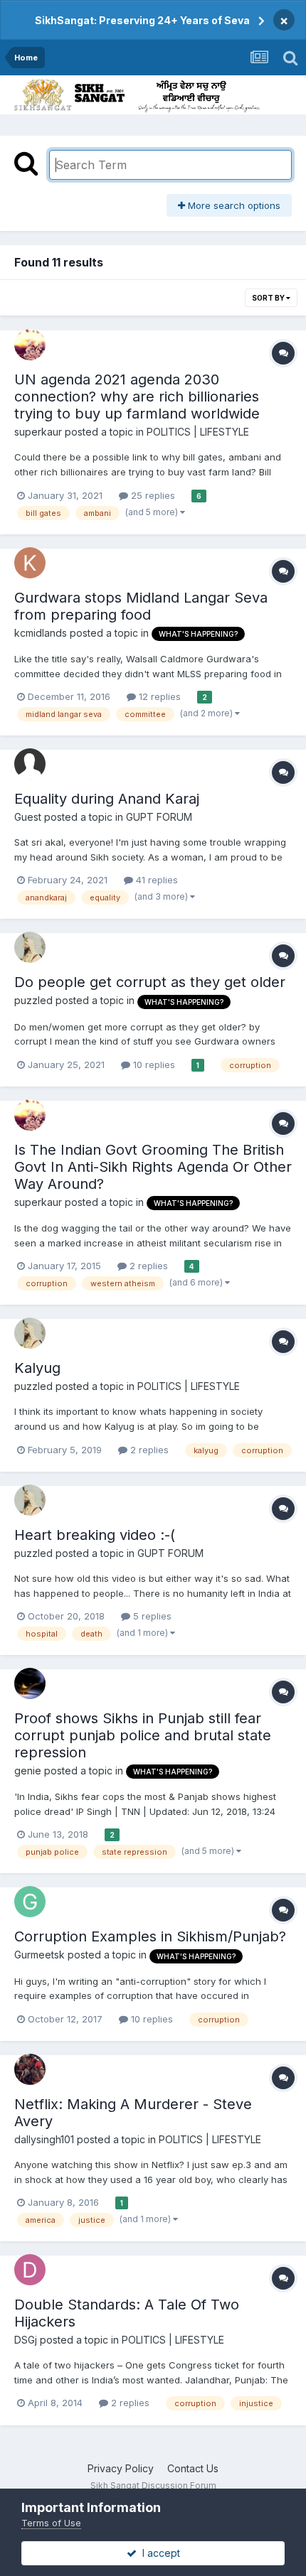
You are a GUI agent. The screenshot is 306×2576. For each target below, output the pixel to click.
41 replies (155, 880)
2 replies (147, 1266)
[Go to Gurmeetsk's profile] (30, 1902)
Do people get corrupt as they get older (150, 982)
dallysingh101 (44, 2139)
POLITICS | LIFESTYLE (198, 432)
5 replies (151, 1616)
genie (28, 1771)
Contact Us (193, 2468)
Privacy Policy (121, 2468)
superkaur (38, 432)
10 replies (153, 1065)
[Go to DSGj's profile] (30, 2270)
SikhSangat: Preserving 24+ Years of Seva (142, 20)
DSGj (26, 2340)
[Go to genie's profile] (30, 1683)
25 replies (152, 495)
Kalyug (37, 1368)
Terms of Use (51, 2523)
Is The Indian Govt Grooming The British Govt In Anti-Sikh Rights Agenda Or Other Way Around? (153, 1167)
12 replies (158, 696)
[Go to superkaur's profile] (30, 345)
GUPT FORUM (159, 817)
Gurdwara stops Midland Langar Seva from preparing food (141, 606)
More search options (233, 205)
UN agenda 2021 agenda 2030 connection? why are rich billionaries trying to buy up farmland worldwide (137, 397)
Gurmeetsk (39, 1955)
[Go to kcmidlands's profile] (30, 563)
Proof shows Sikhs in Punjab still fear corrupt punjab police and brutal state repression (143, 1735)
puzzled (33, 1000)
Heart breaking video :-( (95, 1535)
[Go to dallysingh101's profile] (30, 2069)
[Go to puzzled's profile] (30, 947)
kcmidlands (41, 633)
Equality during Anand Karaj (107, 799)
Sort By (269, 298)
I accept (158, 2553)
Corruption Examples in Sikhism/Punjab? (150, 1936)
